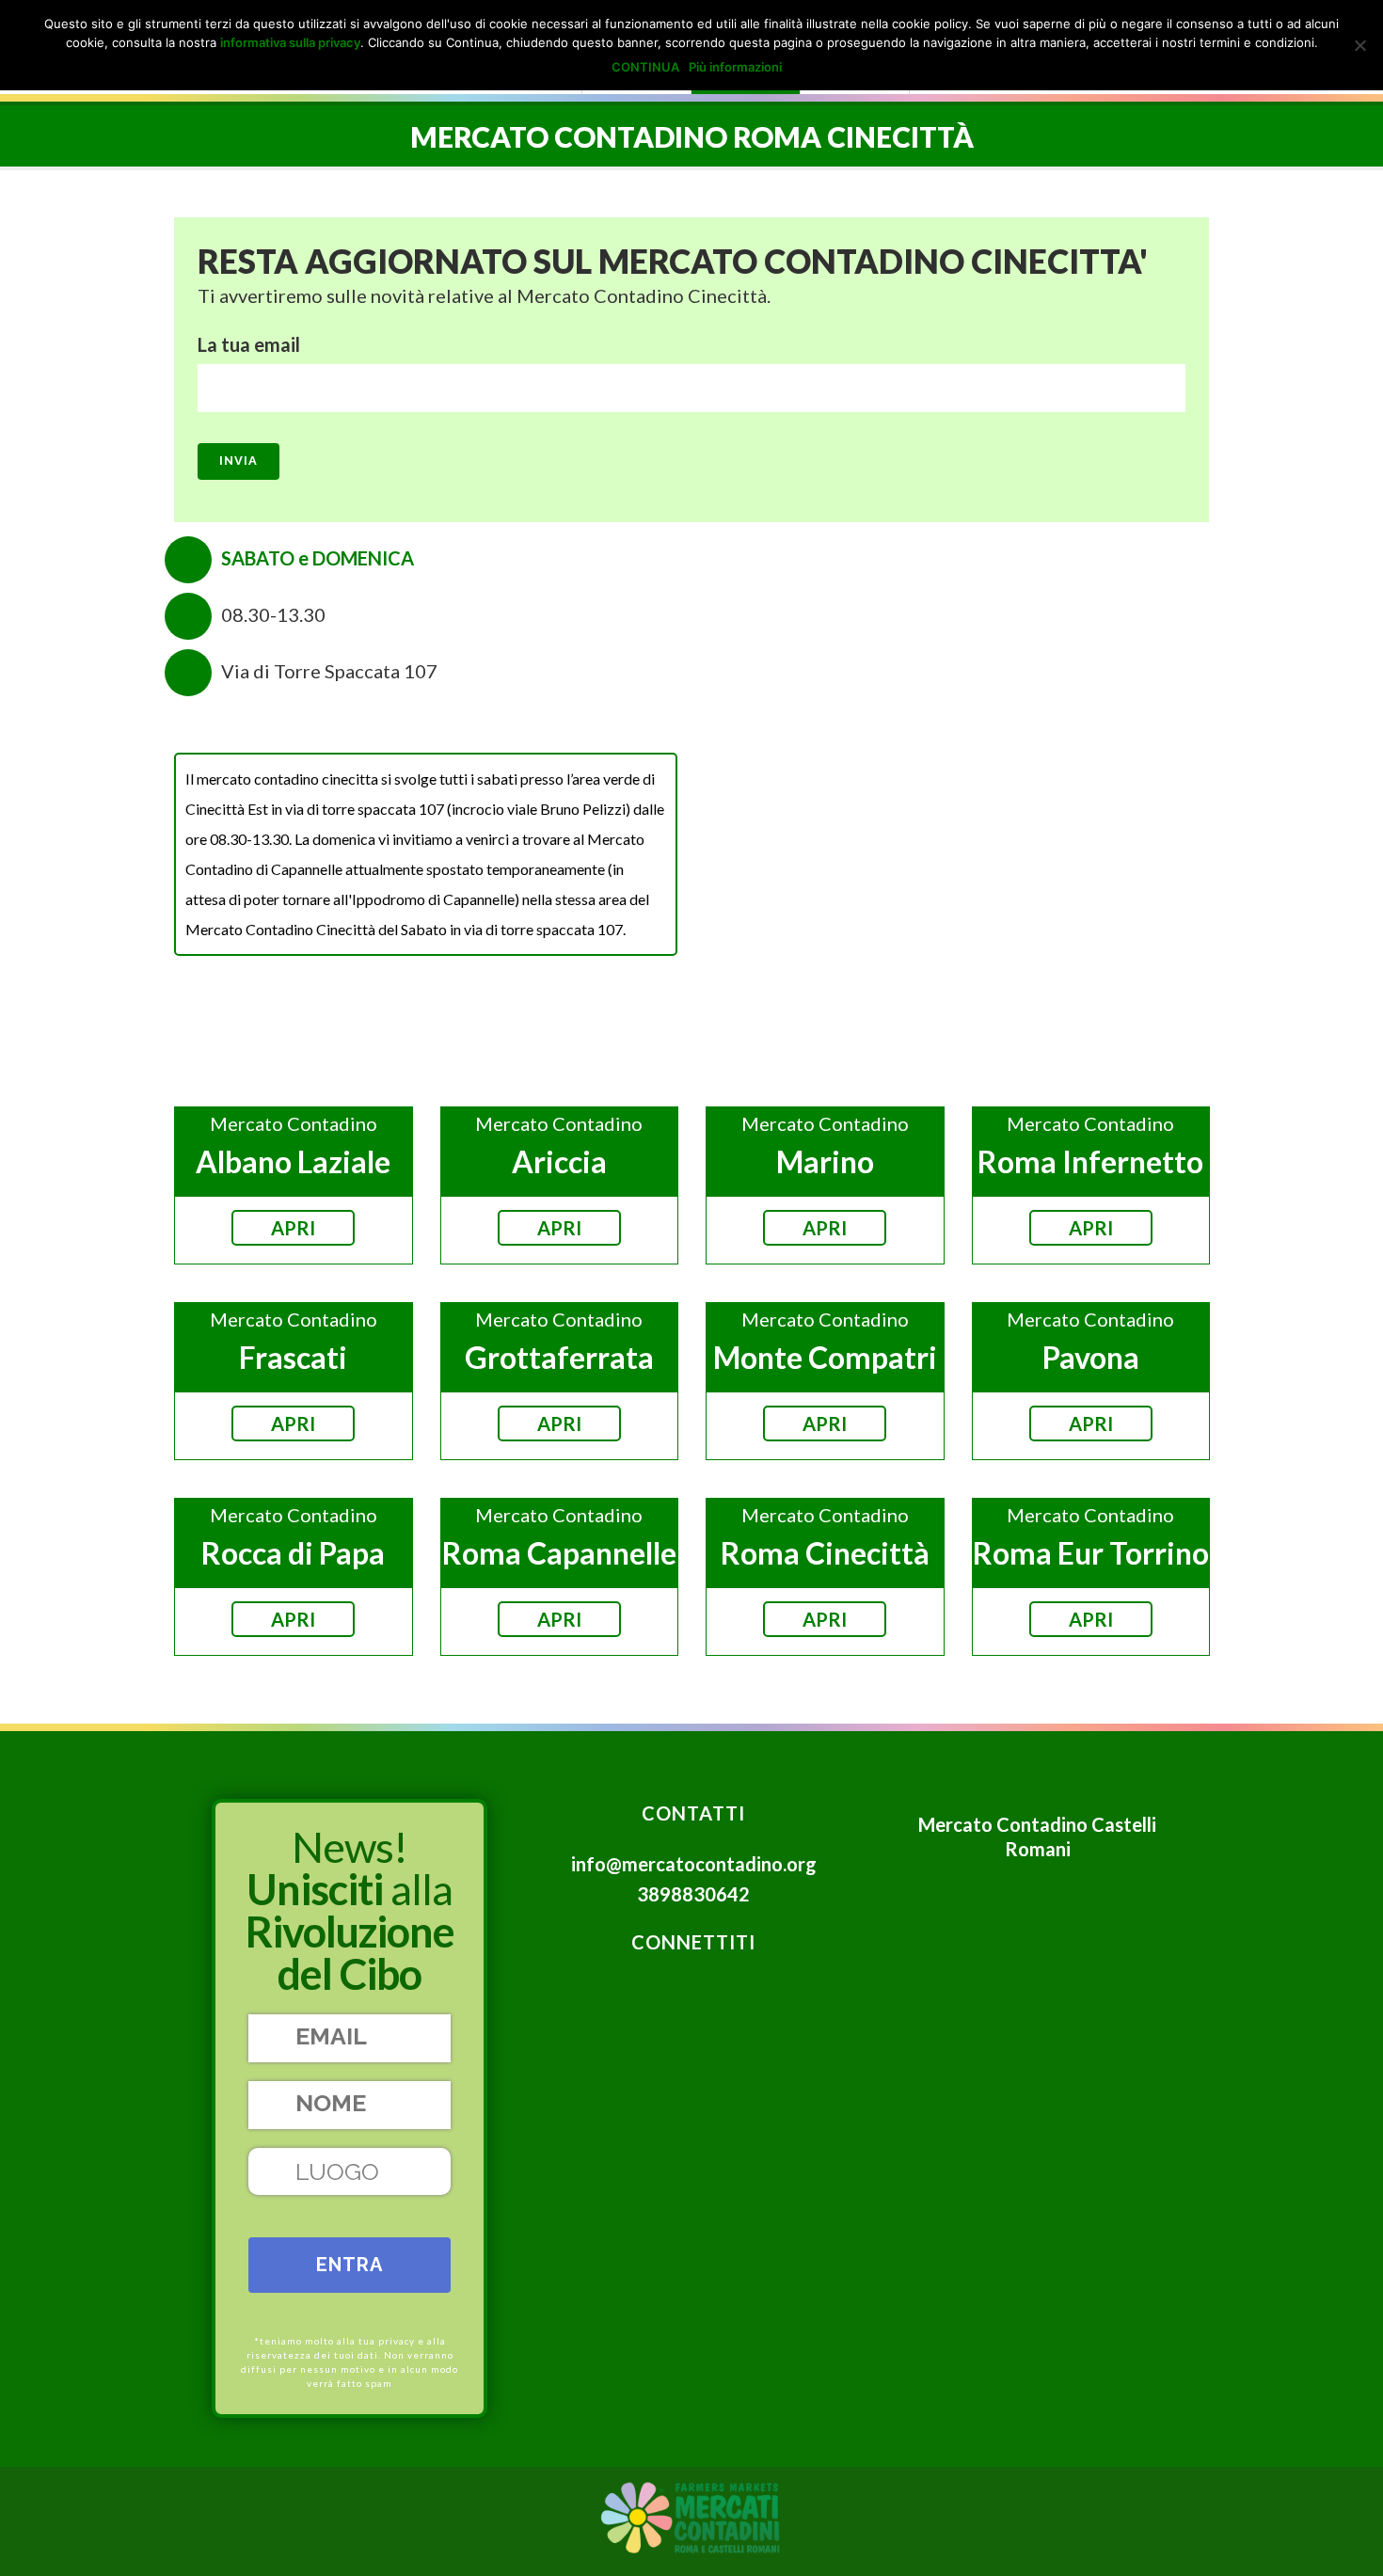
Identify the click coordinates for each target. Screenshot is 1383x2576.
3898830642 (693, 1894)
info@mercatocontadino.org (694, 1864)
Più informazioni (735, 67)
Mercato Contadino (294, 1123)
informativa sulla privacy (290, 42)
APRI (293, 1228)
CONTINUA (645, 67)
